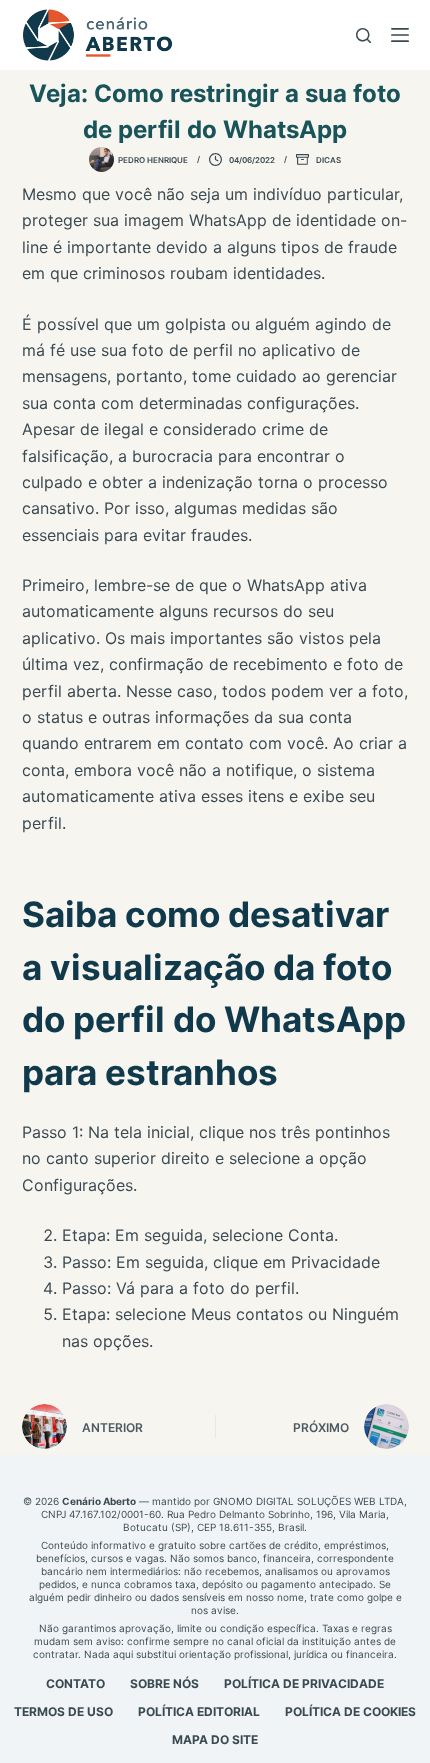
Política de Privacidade (304, 1683)
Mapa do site (215, 1739)
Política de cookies (350, 1711)
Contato (75, 1683)
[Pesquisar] (363, 35)
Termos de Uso (63, 1711)
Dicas (328, 160)
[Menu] (400, 35)
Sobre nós (164, 1683)
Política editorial (199, 1711)
